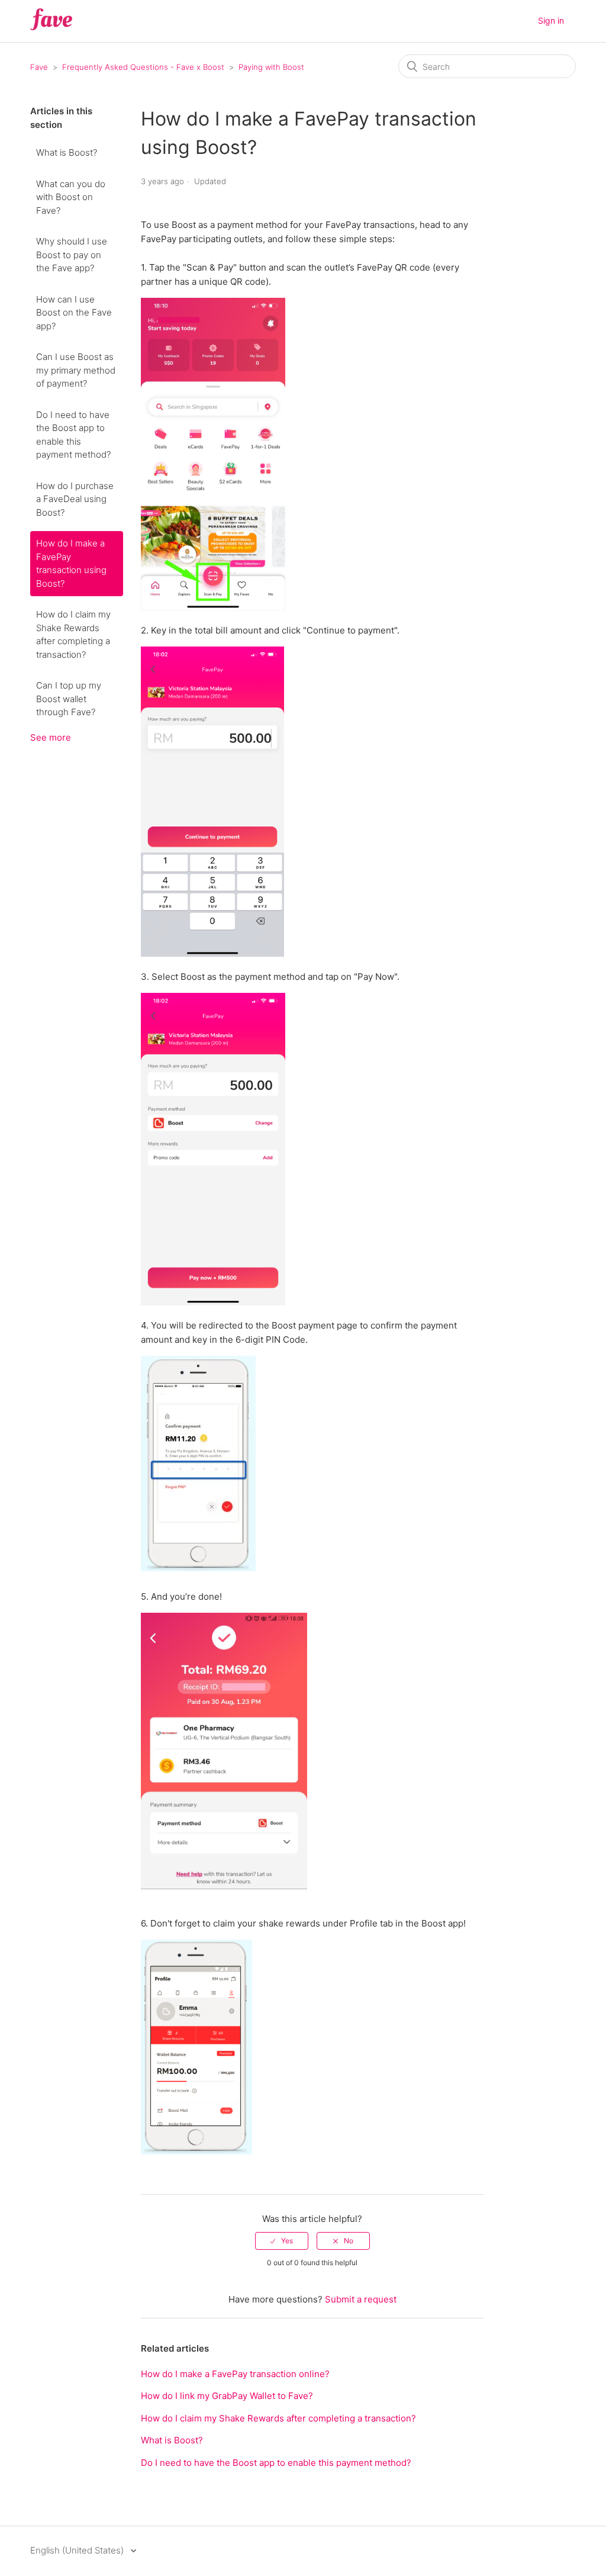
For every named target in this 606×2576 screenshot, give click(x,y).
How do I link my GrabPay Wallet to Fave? (227, 2396)
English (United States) (78, 2550)
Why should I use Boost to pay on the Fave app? (72, 255)
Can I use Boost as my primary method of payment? (76, 370)
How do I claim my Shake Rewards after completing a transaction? (73, 634)
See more (51, 737)
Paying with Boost (271, 67)
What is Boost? (67, 152)
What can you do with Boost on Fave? (71, 197)
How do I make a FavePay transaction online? (235, 2374)
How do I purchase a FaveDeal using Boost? (75, 499)
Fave (39, 67)
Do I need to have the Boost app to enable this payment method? (73, 435)
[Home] (51, 27)
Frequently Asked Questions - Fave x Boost (143, 67)
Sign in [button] (551, 20)
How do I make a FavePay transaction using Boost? (71, 563)
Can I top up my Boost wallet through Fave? (69, 699)
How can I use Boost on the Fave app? (74, 313)
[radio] (282, 2241)
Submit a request (361, 2299)
